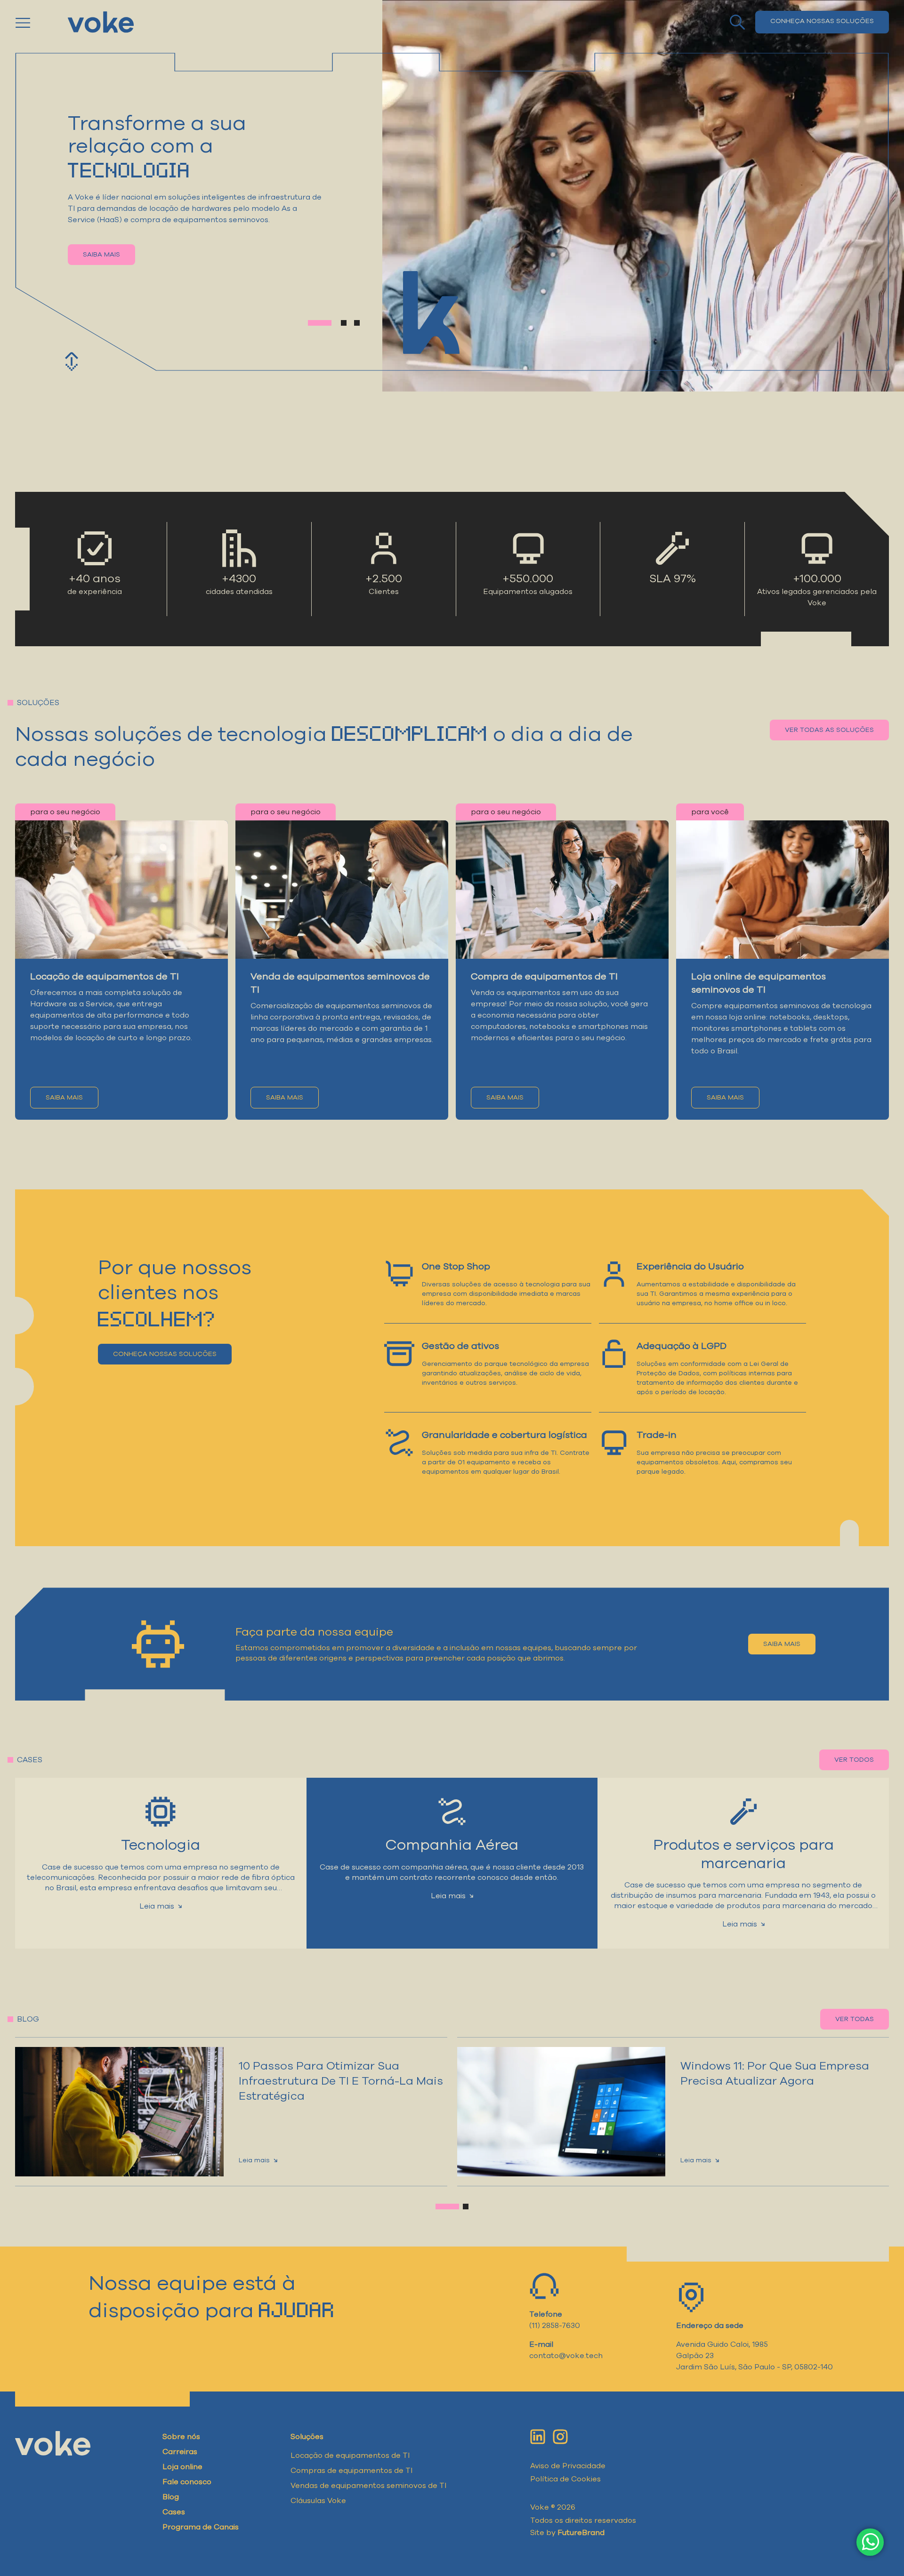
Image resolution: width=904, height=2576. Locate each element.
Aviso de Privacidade (568, 2466)
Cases (174, 2512)
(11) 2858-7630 (555, 2326)
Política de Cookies (565, 2479)
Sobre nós (181, 2437)
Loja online (182, 2467)
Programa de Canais (201, 2527)
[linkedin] (538, 2437)
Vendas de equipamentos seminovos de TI (368, 2486)
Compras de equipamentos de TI (351, 2471)
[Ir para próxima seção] (72, 361)
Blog (171, 2497)
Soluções (307, 2437)
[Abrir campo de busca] (737, 22)
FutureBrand (581, 2533)
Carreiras (180, 2452)
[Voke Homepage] (101, 22)
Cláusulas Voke (318, 2501)
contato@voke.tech (566, 2356)
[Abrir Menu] (36, 22)
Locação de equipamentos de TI (350, 2456)
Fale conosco (187, 2482)
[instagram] (560, 2437)
